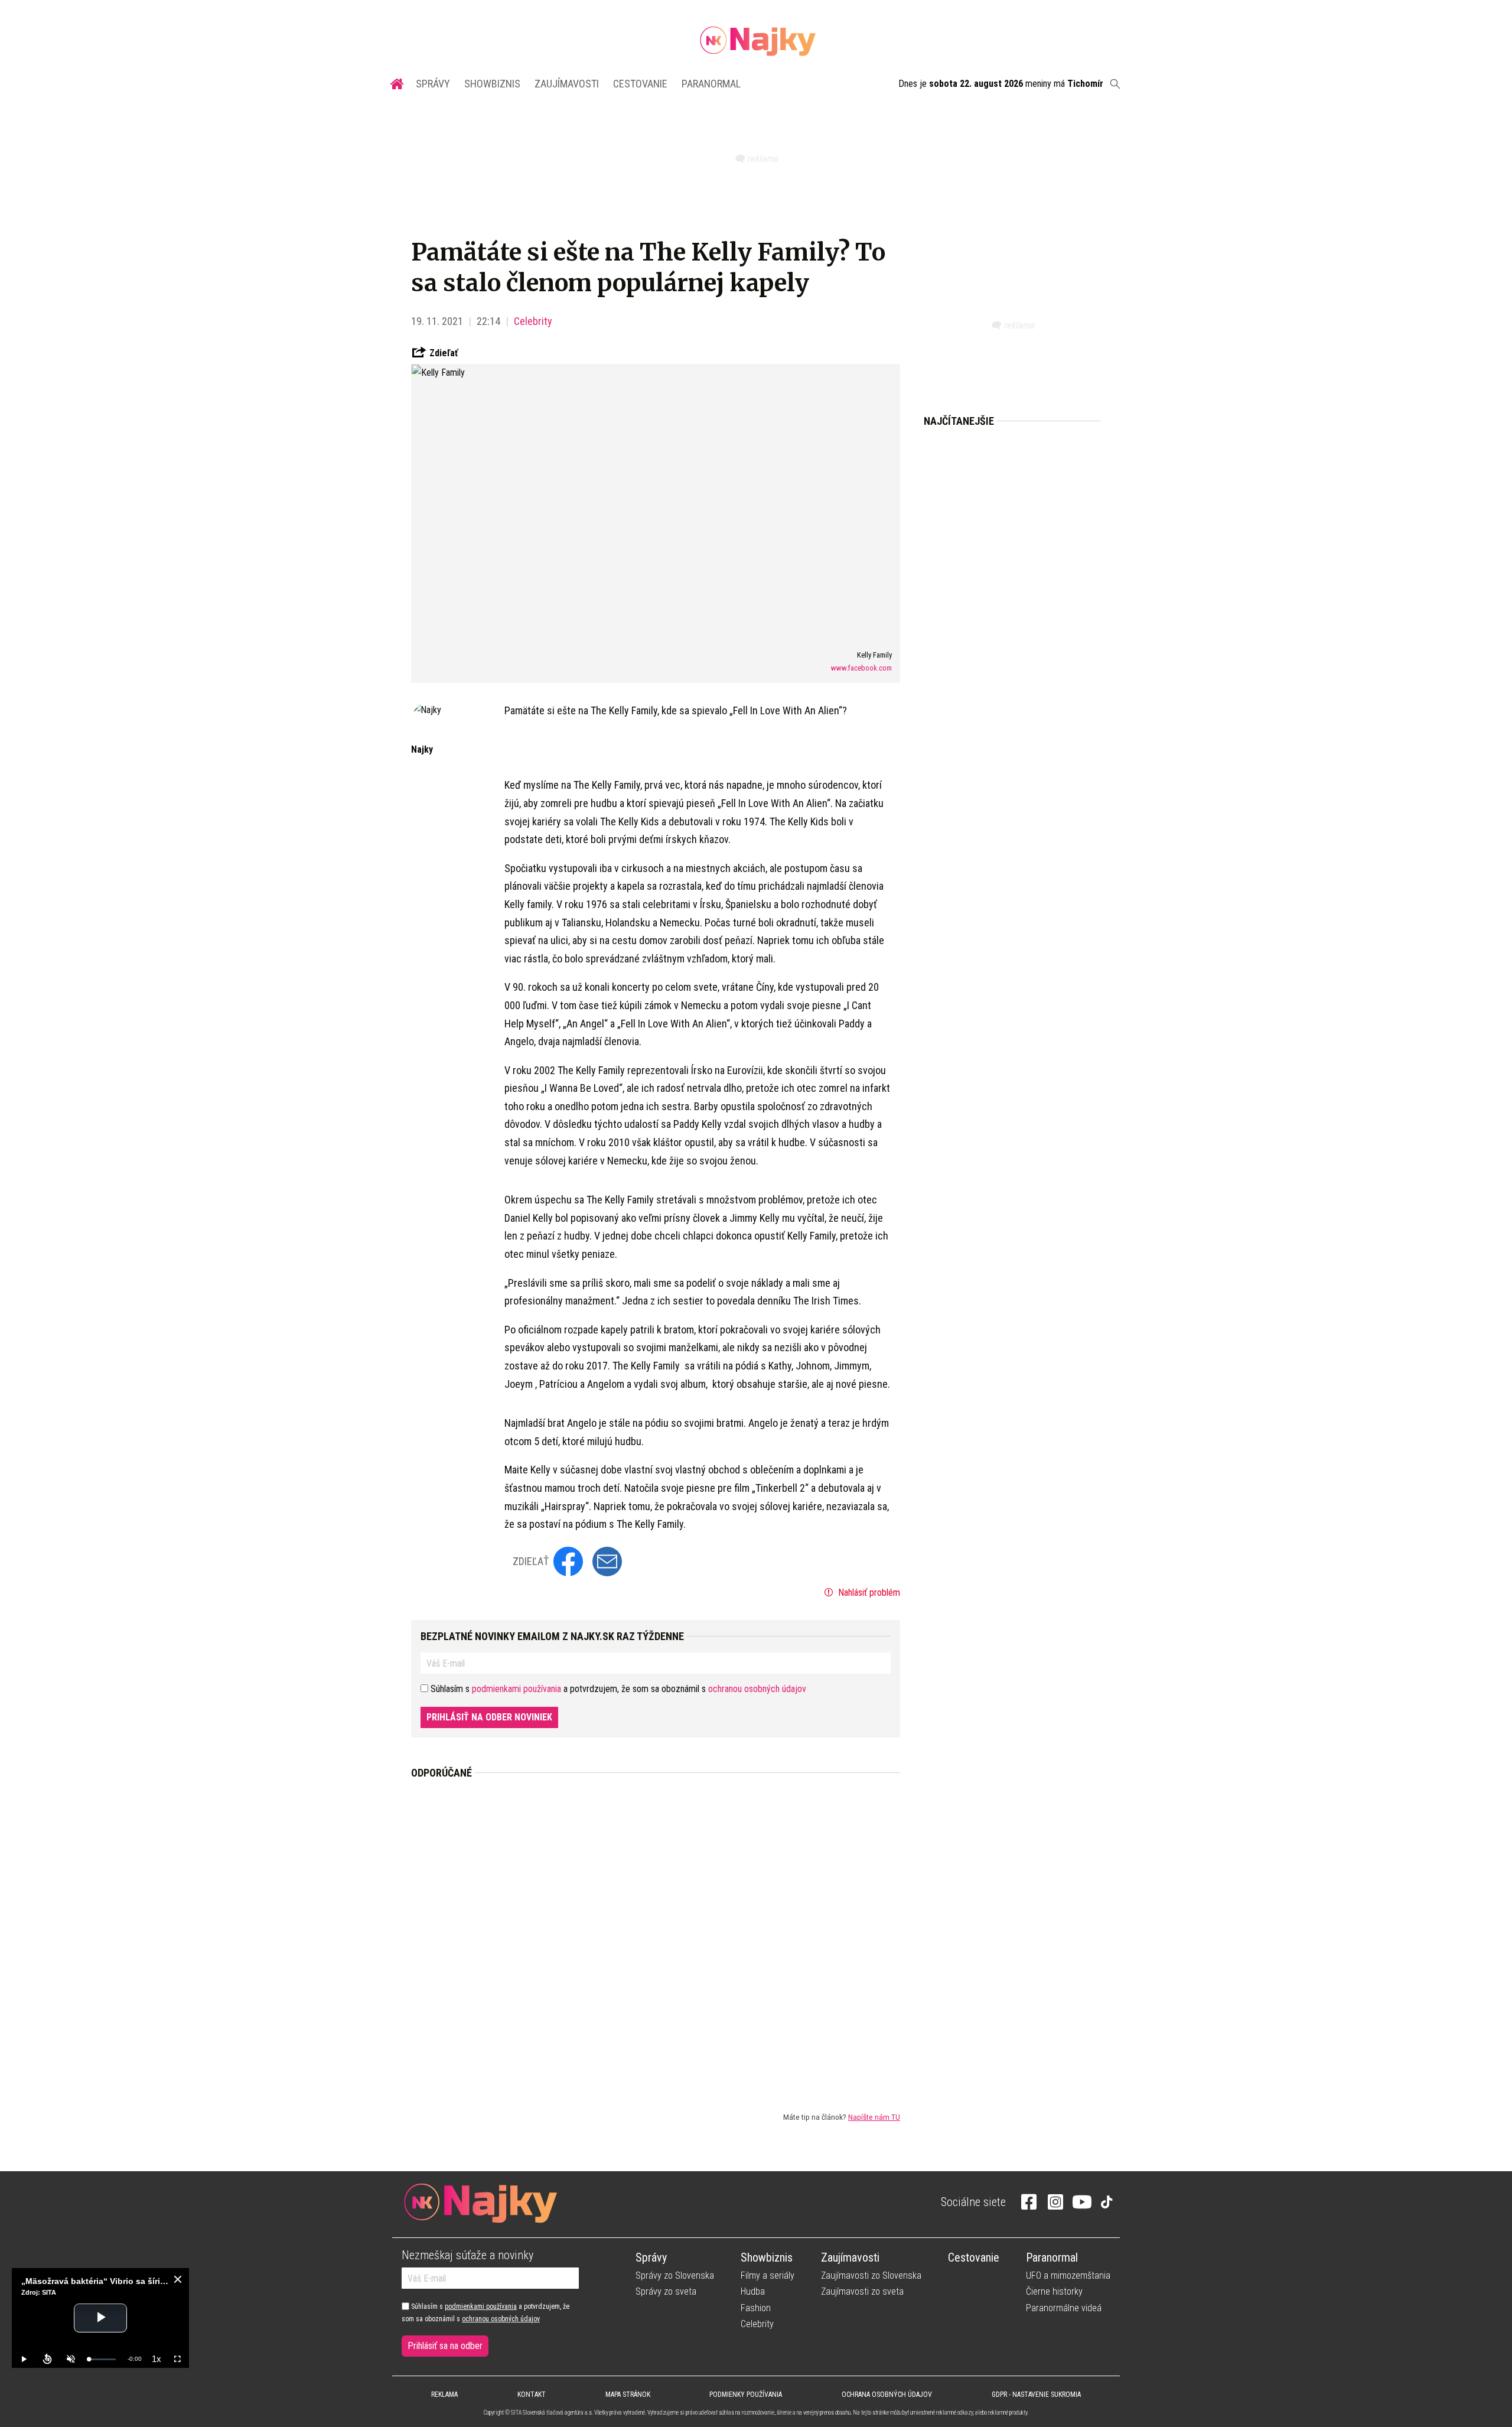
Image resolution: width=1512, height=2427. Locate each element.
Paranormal (711, 84)
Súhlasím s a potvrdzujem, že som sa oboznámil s (485, 2312)
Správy (433, 84)
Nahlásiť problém (868, 1592)
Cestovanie (640, 84)
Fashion (756, 2308)
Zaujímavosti (567, 84)
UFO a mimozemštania (1068, 2275)
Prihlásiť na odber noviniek (489, 1717)
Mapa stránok (628, 2395)
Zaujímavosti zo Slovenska (871, 2275)
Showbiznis (492, 84)
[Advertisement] (656, 1935)
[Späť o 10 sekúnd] (47, 2359)
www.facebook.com (861, 668)
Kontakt (532, 2395)
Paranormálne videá (1064, 2308)
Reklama (444, 2395)
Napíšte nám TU (874, 2117)
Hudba (753, 2291)
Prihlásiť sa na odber (445, 2346)
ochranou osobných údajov (757, 1689)
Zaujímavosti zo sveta (862, 2291)
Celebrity (533, 321)
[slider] (102, 2359)
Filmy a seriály (768, 2275)
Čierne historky (1054, 2291)
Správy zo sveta (666, 2291)
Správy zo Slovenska (675, 2275)
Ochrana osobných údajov (887, 2395)
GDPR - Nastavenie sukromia (1036, 2395)
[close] (178, 2279)
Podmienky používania (746, 2395)
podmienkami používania (517, 1689)
